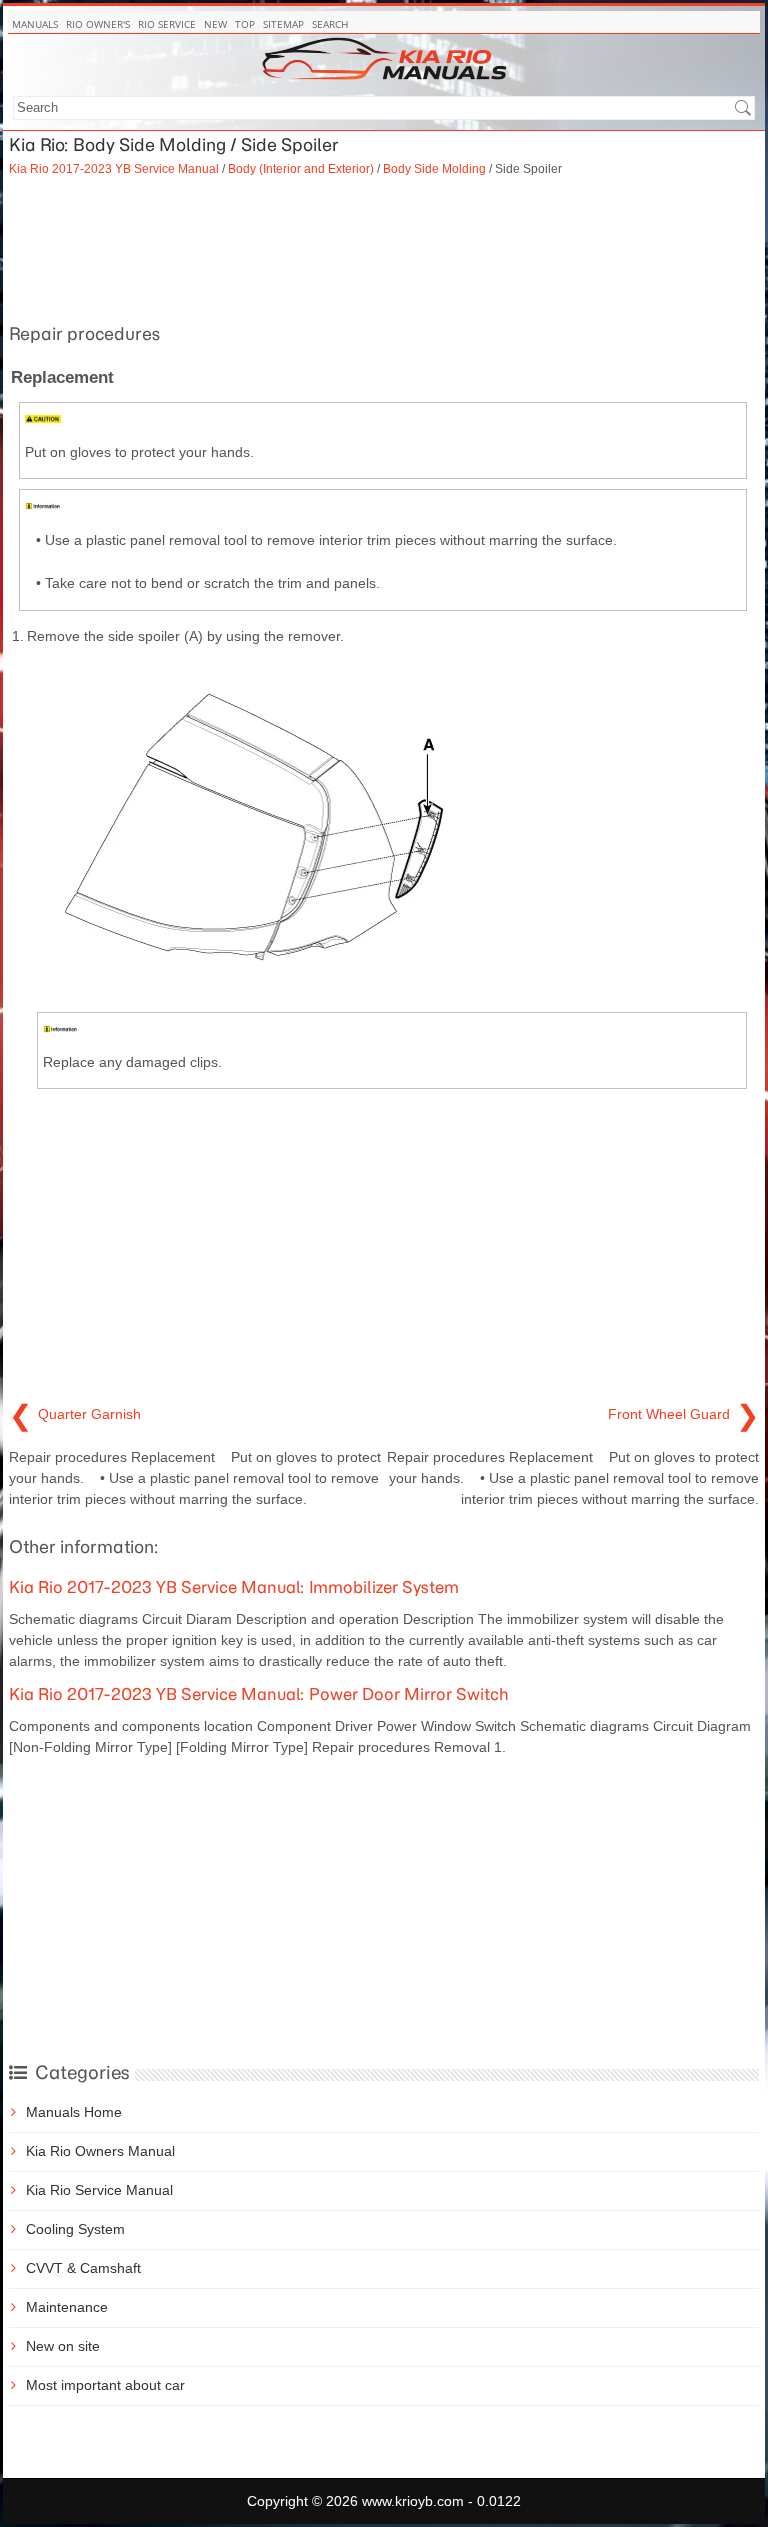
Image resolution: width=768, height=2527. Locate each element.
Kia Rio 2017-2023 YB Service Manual (114, 168)
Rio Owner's (98, 24)
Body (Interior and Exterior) (301, 168)
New (215, 24)
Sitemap (283, 24)
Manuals (35, 24)
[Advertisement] (384, 247)
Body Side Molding (434, 168)
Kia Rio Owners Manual (100, 2151)
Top (245, 24)
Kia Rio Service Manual (99, 2190)
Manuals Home (74, 2112)
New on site (63, 2346)
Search (330, 24)
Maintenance (67, 2307)
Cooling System (75, 2229)
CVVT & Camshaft (83, 2268)
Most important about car (105, 2385)
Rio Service (167, 24)
